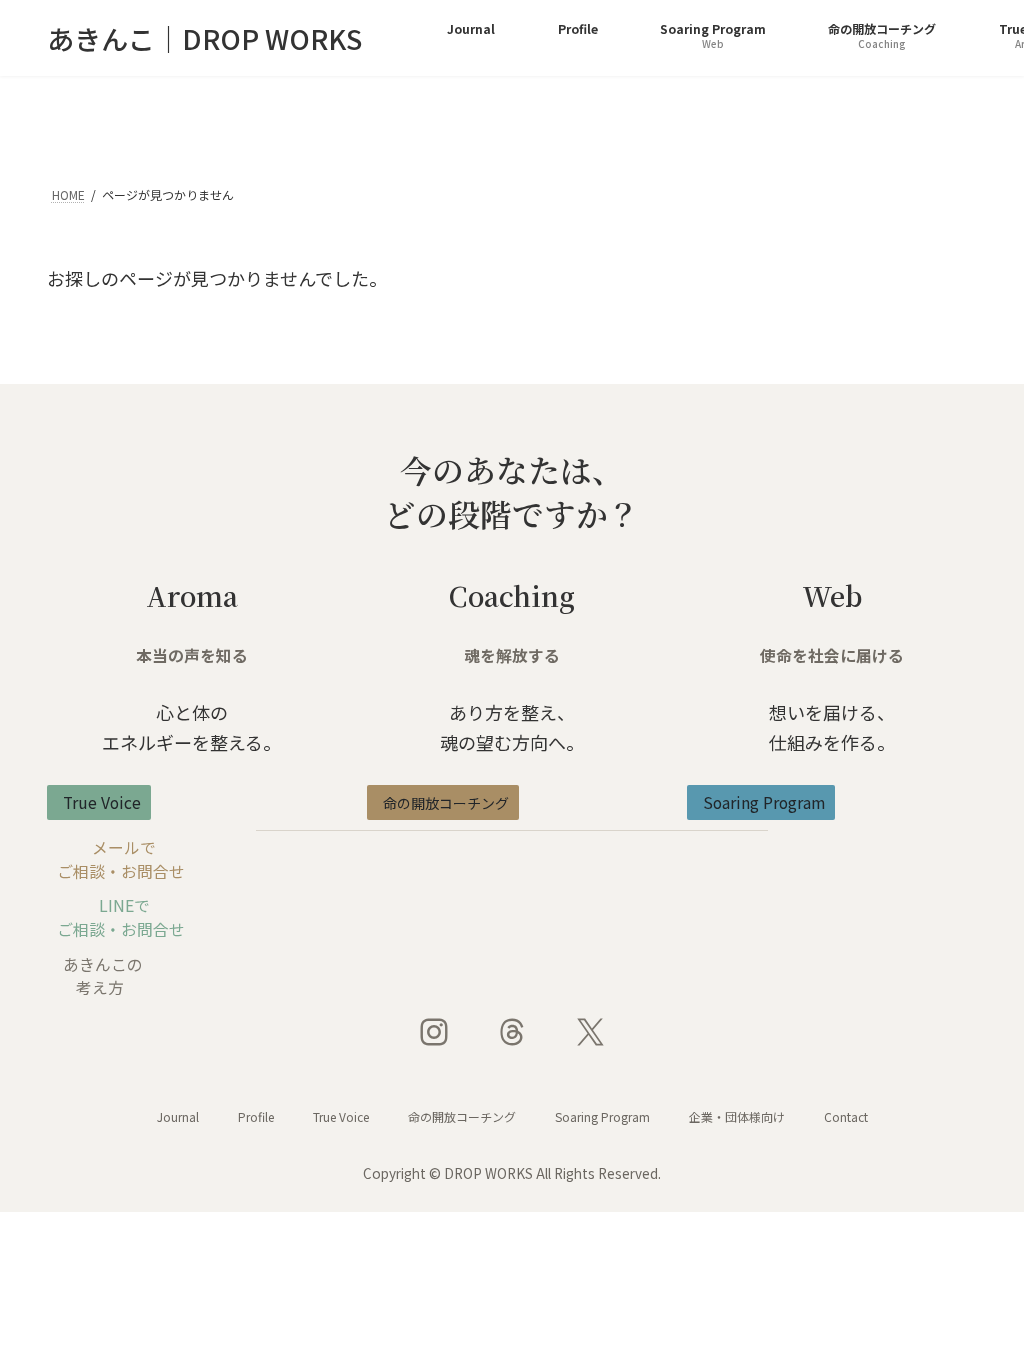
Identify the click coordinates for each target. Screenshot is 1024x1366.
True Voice (341, 1116)
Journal (178, 1116)
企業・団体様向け (737, 1116)
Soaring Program (602, 1116)
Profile (256, 1116)
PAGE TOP (982, 1306)
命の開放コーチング (462, 1116)
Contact (846, 1116)
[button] (99, 802)
